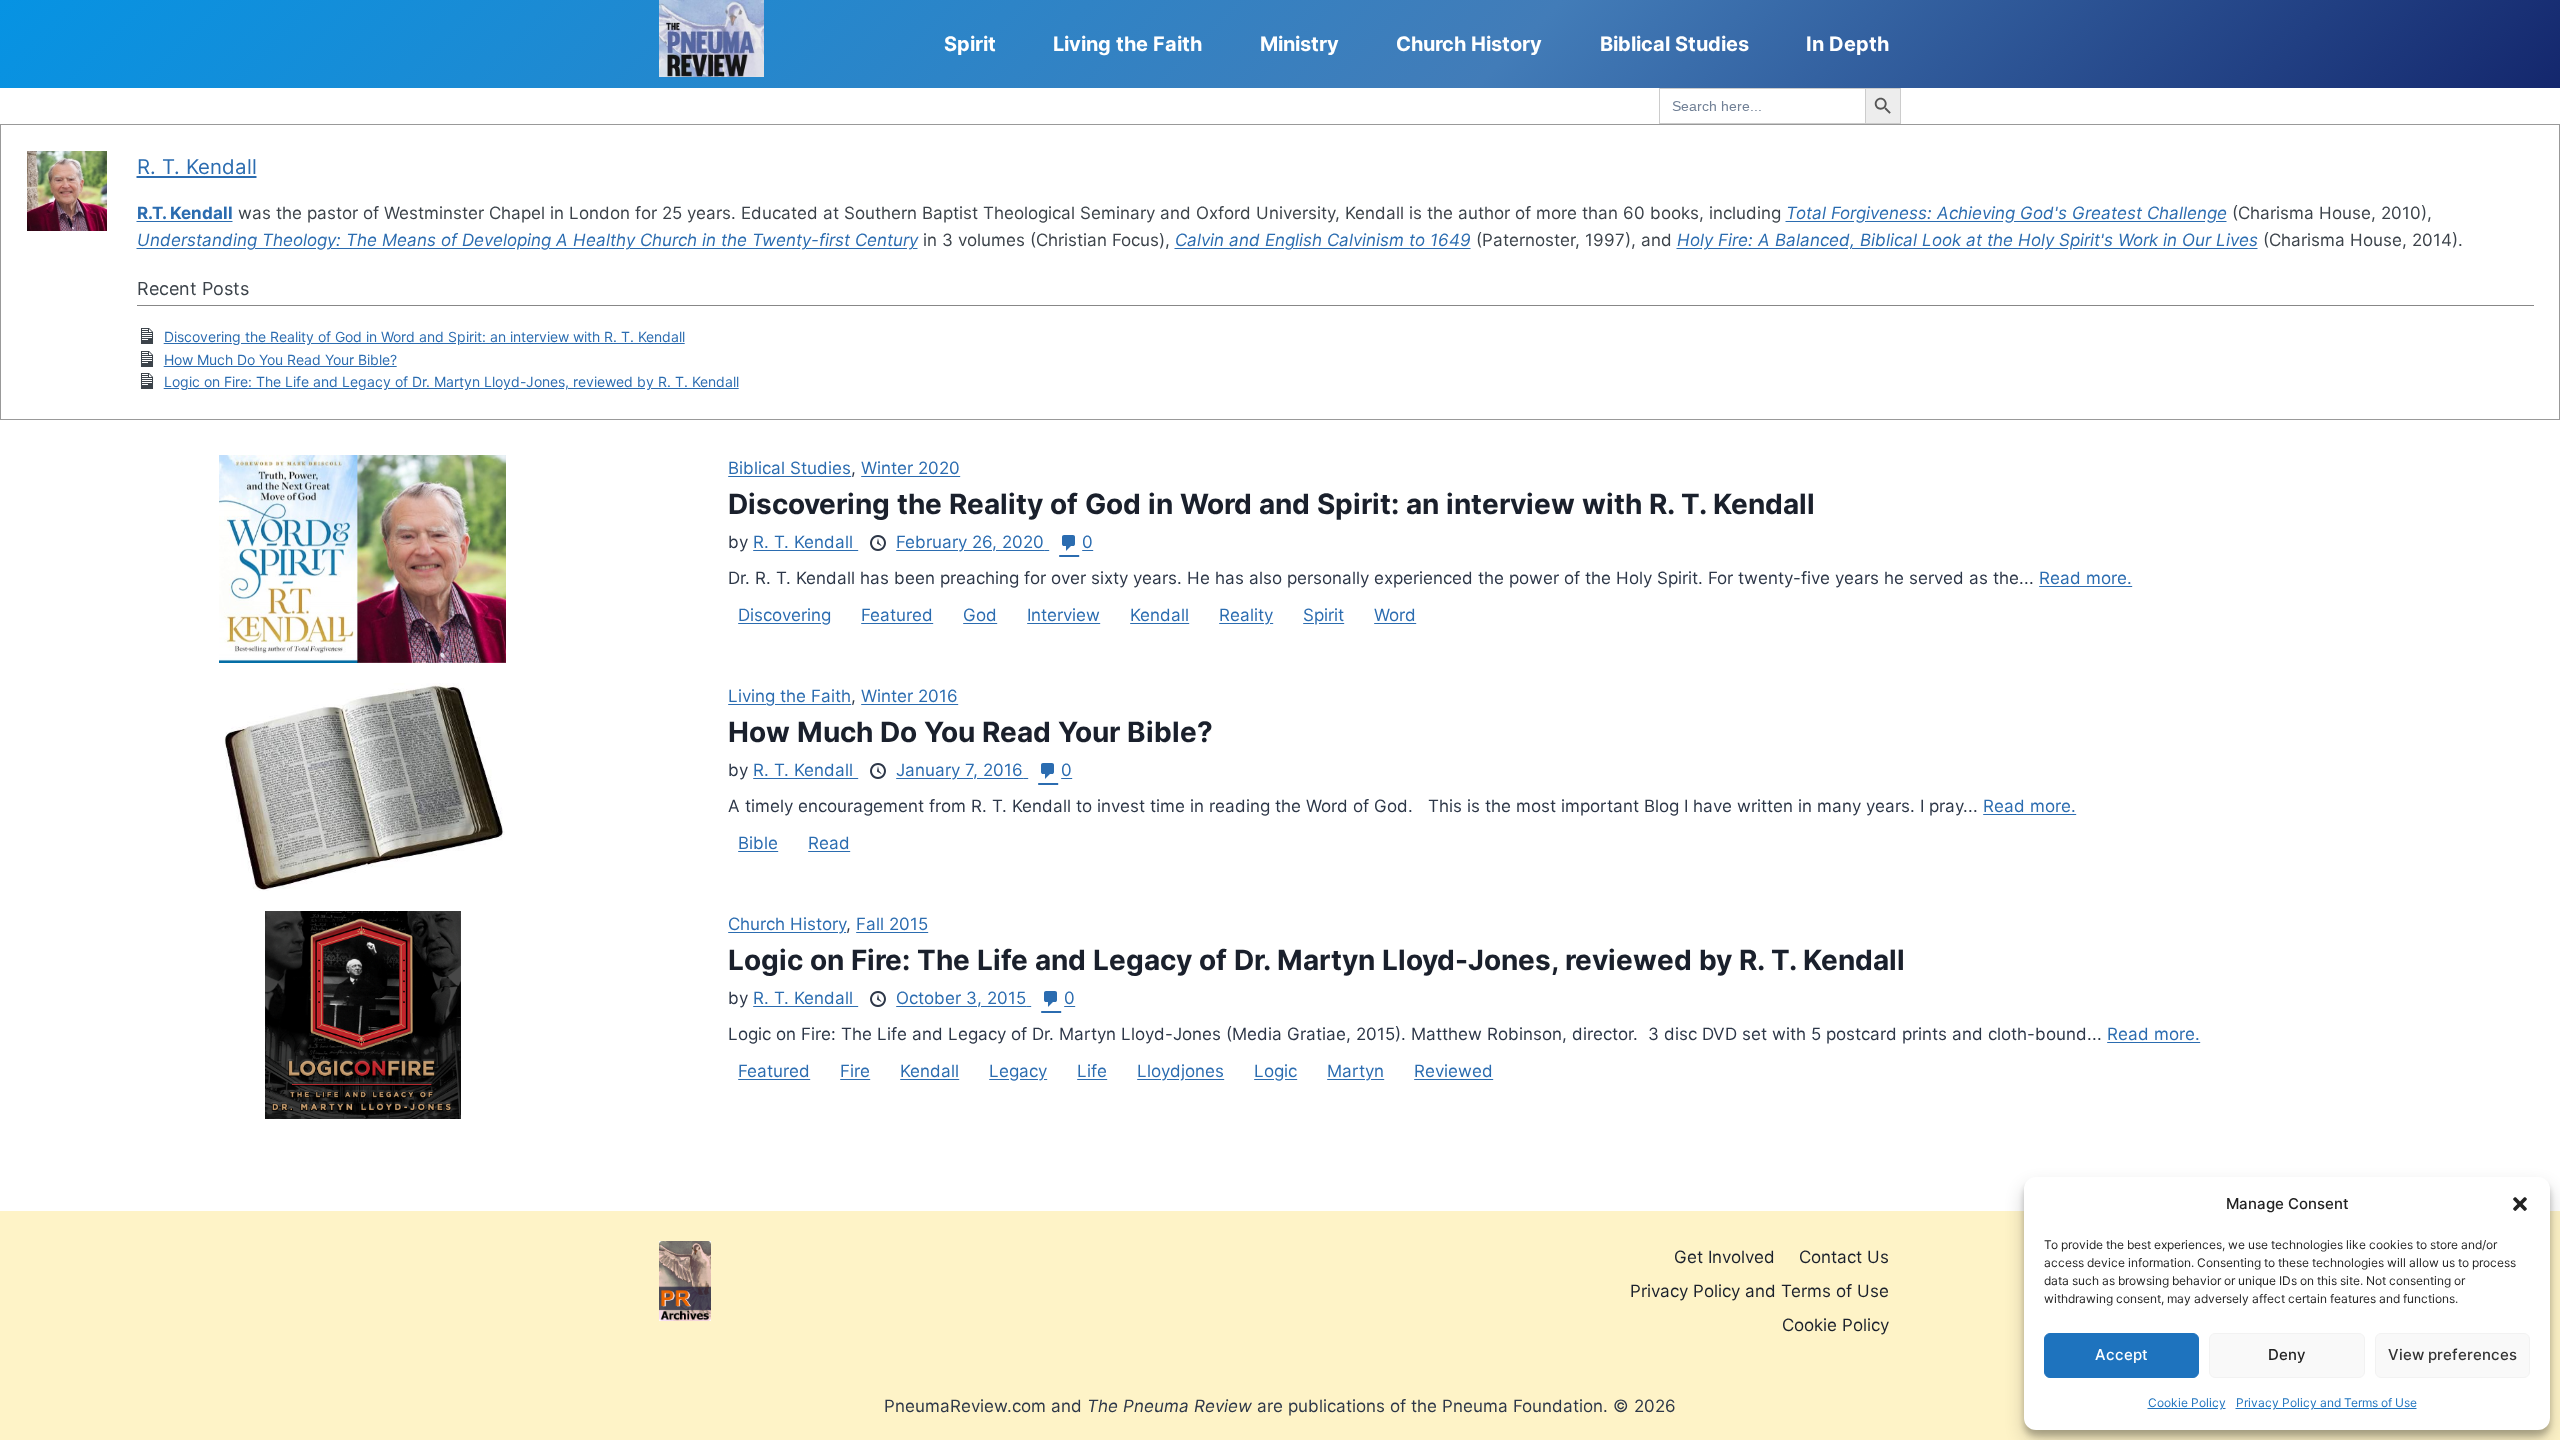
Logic (1275, 1071)
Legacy (1018, 1071)
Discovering (784, 615)
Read (829, 843)
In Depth (1847, 44)
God (980, 615)
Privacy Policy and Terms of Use (2326, 1402)
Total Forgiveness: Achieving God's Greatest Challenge (2006, 213)
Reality (1246, 615)
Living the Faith (1127, 44)
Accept (2121, 1354)
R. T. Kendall (197, 166)
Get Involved (1724, 1257)
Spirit (970, 44)
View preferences (2452, 1354)
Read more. (2085, 578)
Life (1092, 1071)
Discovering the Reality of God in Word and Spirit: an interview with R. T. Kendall (424, 336)
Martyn (1355, 1071)
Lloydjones (1180, 1071)
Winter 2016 (909, 696)
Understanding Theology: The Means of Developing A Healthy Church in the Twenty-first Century (527, 240)
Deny (2287, 1354)
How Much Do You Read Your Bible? (280, 359)
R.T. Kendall (185, 213)
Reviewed (1453, 1071)
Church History (1469, 44)
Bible (758, 843)
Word (1395, 615)
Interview (1063, 615)
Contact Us (1844, 1257)
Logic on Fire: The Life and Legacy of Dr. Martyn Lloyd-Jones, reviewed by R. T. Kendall (451, 381)
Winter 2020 (910, 468)
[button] (2520, 1204)
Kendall (1159, 615)
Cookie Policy (2187, 1402)
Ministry (1299, 44)
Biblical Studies (1674, 44)
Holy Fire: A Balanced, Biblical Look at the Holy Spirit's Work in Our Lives (1967, 240)
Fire (855, 1071)
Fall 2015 (892, 924)
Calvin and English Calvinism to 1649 (1323, 240)
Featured (897, 615)
